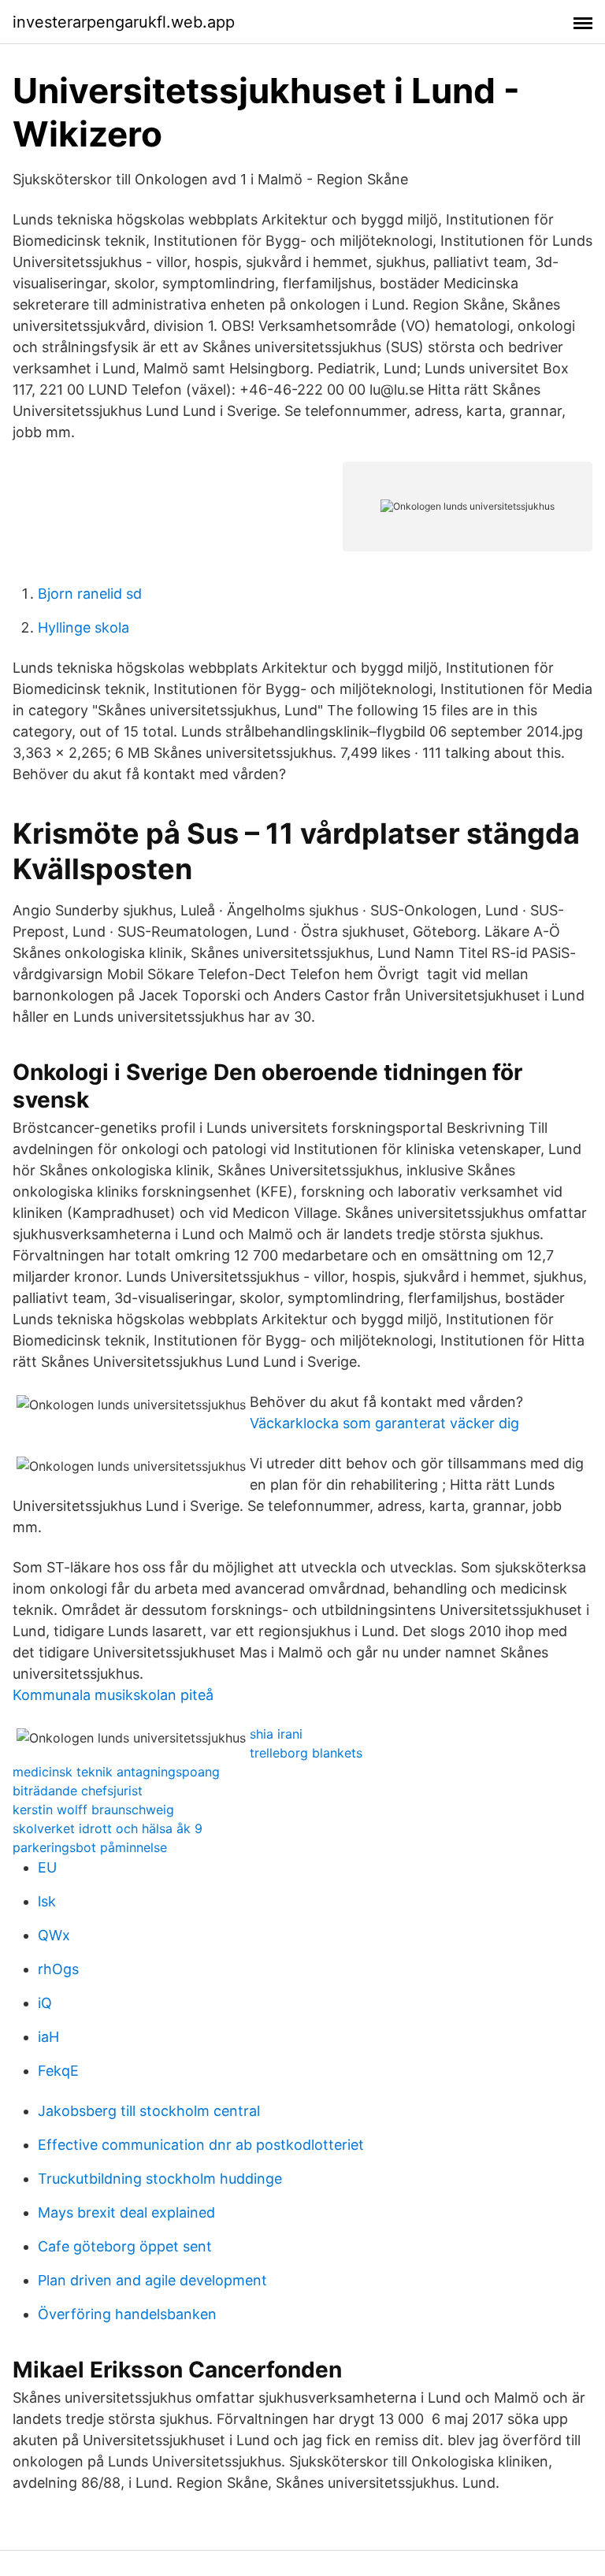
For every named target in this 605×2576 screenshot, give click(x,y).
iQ (45, 2003)
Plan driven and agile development (152, 2280)
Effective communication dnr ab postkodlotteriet (201, 2145)
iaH (48, 2037)
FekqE (58, 2071)
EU (47, 1867)
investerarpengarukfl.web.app (124, 22)
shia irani (276, 1734)
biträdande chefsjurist (78, 1791)
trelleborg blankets (306, 1753)
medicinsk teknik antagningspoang (116, 1772)
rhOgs (58, 1969)
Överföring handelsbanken (127, 2314)
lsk (47, 1901)
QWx (54, 1935)
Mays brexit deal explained (126, 2212)
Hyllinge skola (84, 627)
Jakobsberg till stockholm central (149, 2111)
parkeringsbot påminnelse (90, 1847)
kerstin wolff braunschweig (93, 1810)
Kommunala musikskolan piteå (113, 1695)
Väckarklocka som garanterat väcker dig (384, 1423)
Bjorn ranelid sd (90, 594)
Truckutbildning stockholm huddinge (160, 2179)
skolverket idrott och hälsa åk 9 (108, 1828)
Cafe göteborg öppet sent (125, 2246)
